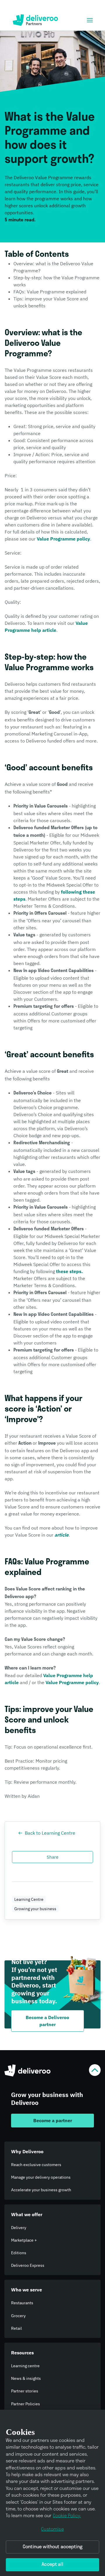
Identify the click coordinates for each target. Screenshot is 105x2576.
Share (52, 1857)
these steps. (69, 1271)
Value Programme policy (63, 539)
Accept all (52, 2565)
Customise (52, 2529)
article (62, 1535)
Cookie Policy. (67, 2516)
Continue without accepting (52, 2547)
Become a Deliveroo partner (47, 2021)
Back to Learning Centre (50, 1833)
